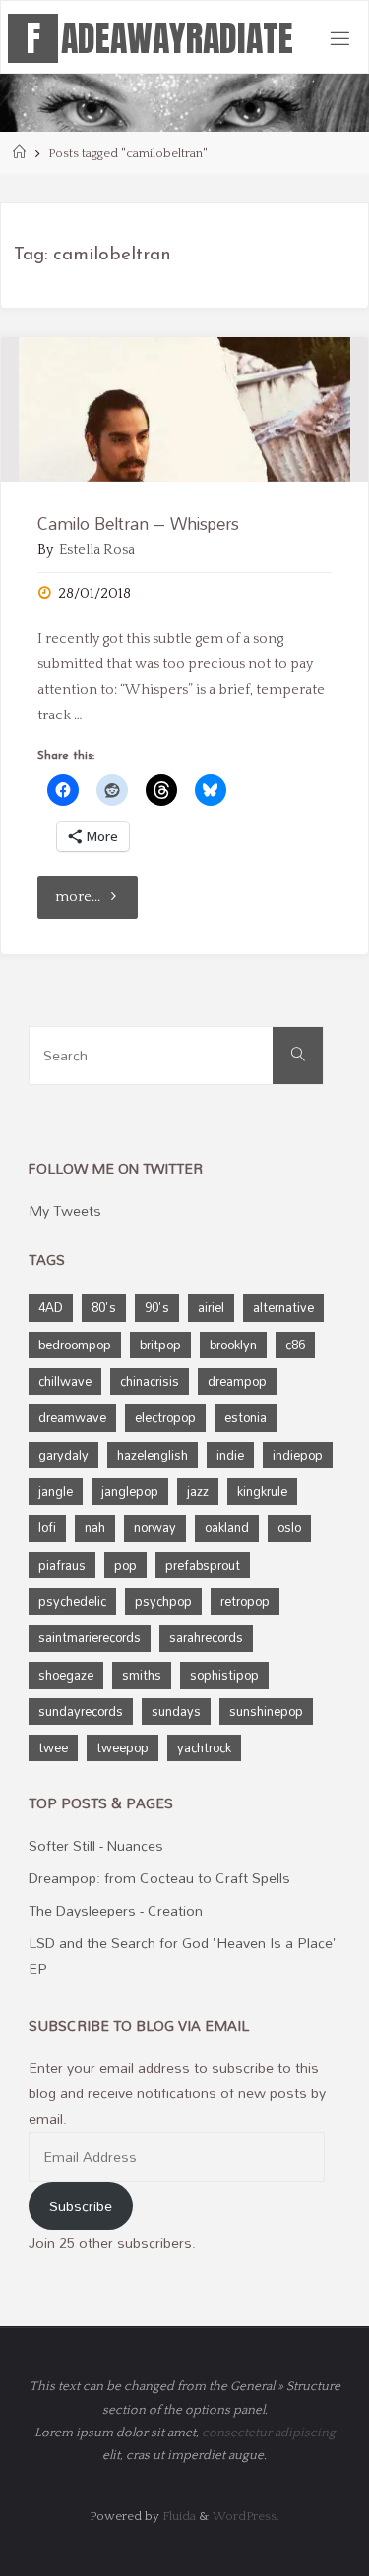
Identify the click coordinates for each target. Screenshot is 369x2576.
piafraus (62, 1565)
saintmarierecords (90, 1637)
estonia (246, 1417)
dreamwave (72, 1417)
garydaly (63, 1455)
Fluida (178, 2516)
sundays (176, 1711)
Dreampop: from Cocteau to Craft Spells (159, 1878)
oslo (289, 1527)
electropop (165, 1417)
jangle (56, 1491)
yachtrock (204, 1747)
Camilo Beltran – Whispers (138, 523)
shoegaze (66, 1675)
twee (53, 1747)
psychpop (163, 1601)
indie (230, 1455)
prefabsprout (203, 1565)
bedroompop (75, 1345)
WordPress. (246, 2516)
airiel (211, 1307)
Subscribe (81, 2206)
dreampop (237, 1381)
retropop (245, 1601)
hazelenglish (153, 1455)
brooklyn (233, 1345)
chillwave (65, 1381)
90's (157, 1307)
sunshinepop (266, 1711)
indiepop (298, 1455)
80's (104, 1307)
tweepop (123, 1747)
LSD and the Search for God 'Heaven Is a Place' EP (183, 1955)
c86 (295, 1345)
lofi (47, 1527)
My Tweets (65, 1210)
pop (125, 1565)
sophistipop (224, 1675)
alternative (283, 1307)
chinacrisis (150, 1381)
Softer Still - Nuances (96, 1845)
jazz (198, 1491)
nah (95, 1527)
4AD (51, 1307)
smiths (142, 1675)
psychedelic (72, 1601)
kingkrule (262, 1491)
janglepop (130, 1491)
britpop (160, 1345)
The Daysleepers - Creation (116, 1910)
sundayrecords (81, 1711)
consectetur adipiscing (269, 2433)
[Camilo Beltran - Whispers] (184, 409)
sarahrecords (206, 1637)
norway (155, 1527)
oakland (227, 1527)
